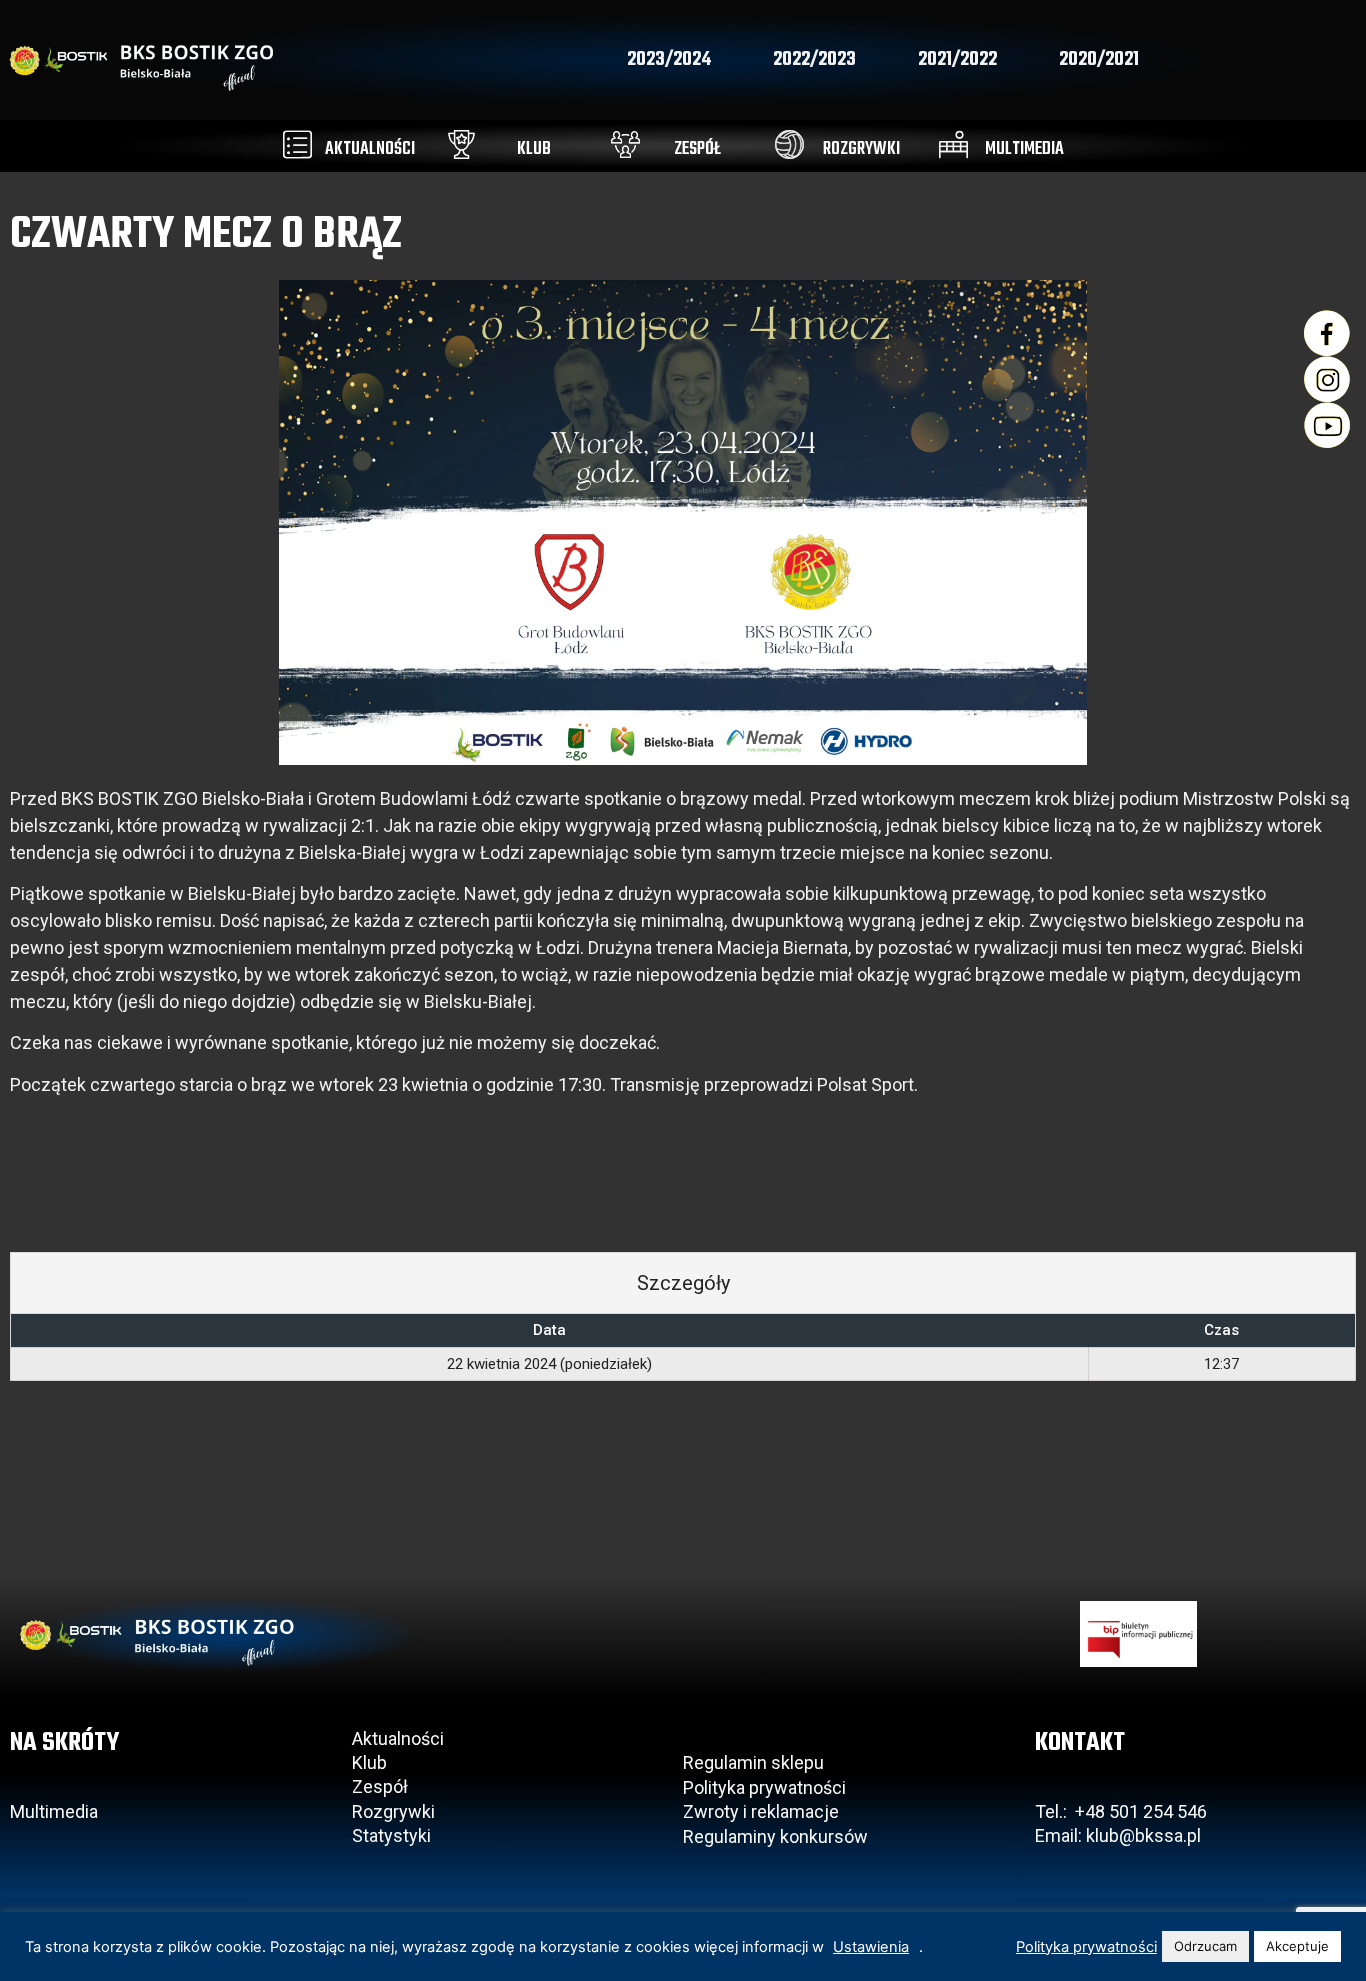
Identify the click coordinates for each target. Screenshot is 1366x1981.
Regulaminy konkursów (775, 1836)
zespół (697, 149)
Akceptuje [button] (1297, 1946)
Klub (371, 1762)
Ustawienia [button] (871, 1947)
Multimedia (54, 1811)
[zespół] (625, 144)
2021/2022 (957, 60)
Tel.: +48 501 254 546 (1121, 1811)
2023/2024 (669, 60)
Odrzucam (1205, 1946)
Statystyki (391, 1835)
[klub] (461, 144)
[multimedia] (953, 144)
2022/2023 (814, 60)
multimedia (1024, 149)
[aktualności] (297, 144)
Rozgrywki (393, 1811)
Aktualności (398, 1738)
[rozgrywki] (789, 144)
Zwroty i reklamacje (761, 1811)
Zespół (380, 1786)
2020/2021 (1099, 60)
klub (534, 149)
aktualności (370, 149)
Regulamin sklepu (753, 1762)
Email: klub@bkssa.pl (1118, 1835)
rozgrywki (861, 149)
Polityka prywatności (764, 1787)
